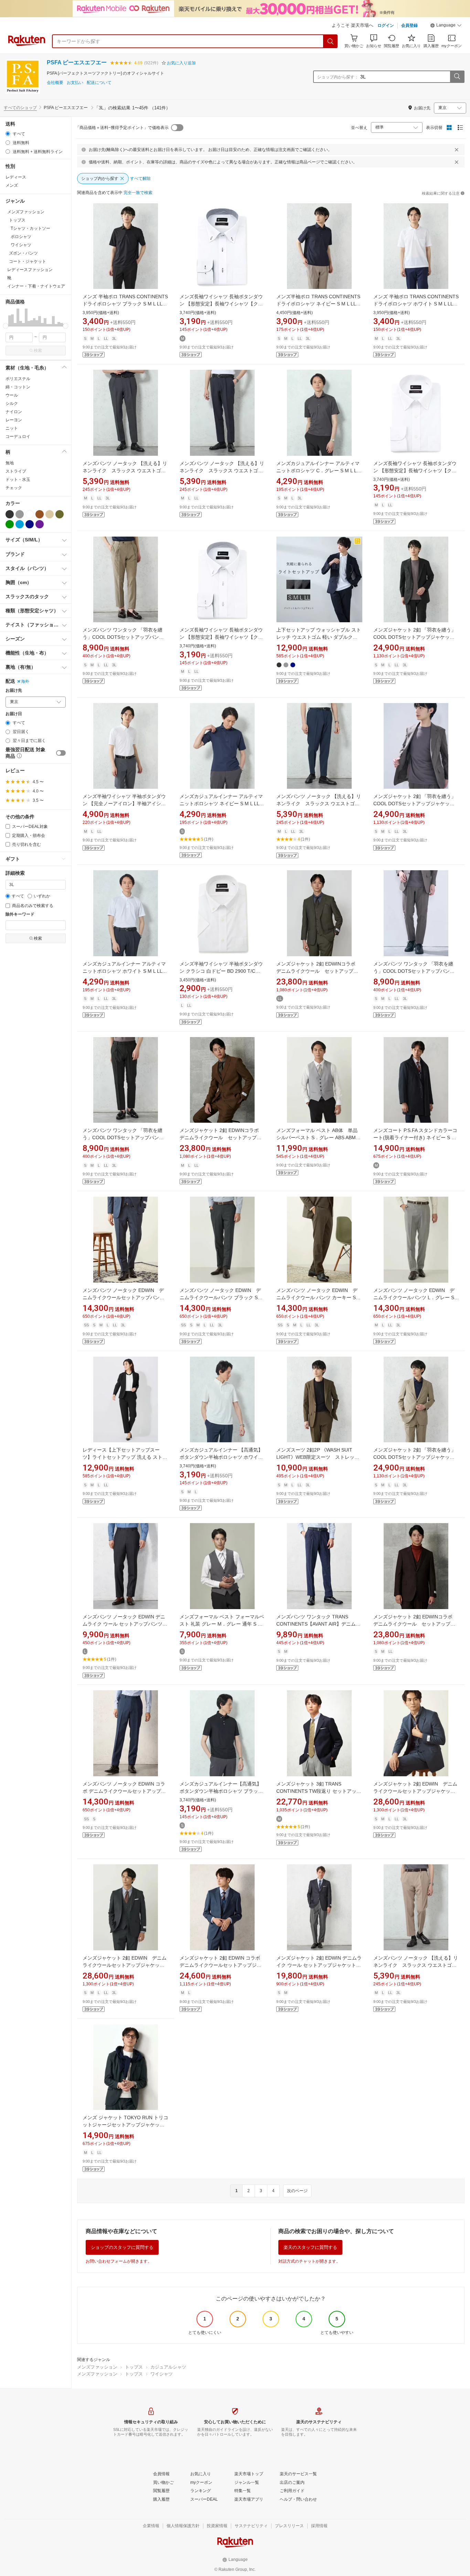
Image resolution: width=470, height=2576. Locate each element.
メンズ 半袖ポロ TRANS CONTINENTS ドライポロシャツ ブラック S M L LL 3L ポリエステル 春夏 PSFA (128, 304)
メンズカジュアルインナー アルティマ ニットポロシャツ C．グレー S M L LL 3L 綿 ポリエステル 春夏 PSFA (320, 471)
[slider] (6, 326)
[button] (446, 26)
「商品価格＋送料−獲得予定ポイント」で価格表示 (122, 128)
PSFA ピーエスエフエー (77, 62)
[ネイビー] (30, 524)
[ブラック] (10, 514)
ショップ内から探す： (338, 77)
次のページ (297, 2191)
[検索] (331, 41)
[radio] (8, 134)
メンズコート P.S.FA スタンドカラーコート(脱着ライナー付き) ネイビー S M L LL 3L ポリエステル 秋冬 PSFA (415, 1138)
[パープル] (40, 524)
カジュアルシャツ (168, 2367)
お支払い (75, 83)
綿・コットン (18, 387)
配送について (99, 83)
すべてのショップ (20, 108)
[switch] (61, 753)
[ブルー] (20, 524)
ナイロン (14, 412)
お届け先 (14, 691)
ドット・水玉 (18, 479)
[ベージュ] (50, 514)
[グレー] (20, 514)
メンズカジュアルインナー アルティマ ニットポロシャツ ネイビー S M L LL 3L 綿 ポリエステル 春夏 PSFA (224, 804)
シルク (12, 403)
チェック (14, 488)
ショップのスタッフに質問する (122, 2247)
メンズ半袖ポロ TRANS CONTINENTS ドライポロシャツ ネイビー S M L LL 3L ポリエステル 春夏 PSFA (321, 304)
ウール (12, 395)
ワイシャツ (162, 2374)
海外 (25, 681)
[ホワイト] (30, 514)
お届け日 (14, 714)
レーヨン (14, 420)
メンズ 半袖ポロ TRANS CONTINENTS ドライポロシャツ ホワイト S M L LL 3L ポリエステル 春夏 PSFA (418, 304)
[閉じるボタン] (457, 150)
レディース (16, 177)
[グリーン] (10, 524)
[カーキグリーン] (60, 514)
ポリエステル (18, 379)
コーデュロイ (18, 436)
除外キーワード (20, 914)
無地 (10, 463)
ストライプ (16, 471)
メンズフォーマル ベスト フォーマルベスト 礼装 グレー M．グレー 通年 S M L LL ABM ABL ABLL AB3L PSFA (222, 1624)
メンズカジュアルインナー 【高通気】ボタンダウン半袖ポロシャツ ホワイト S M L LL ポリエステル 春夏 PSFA (221, 1457)
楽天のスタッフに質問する (310, 2247)
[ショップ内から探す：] (457, 77)
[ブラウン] (40, 514)
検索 (38, 351)
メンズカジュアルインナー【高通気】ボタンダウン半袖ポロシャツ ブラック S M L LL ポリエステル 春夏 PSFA (221, 1791)
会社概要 (55, 83)
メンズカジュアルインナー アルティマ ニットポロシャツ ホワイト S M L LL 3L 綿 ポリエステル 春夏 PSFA (127, 971)
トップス (134, 2367)
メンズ (12, 185)
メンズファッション (97, 2367)
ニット (12, 428)
